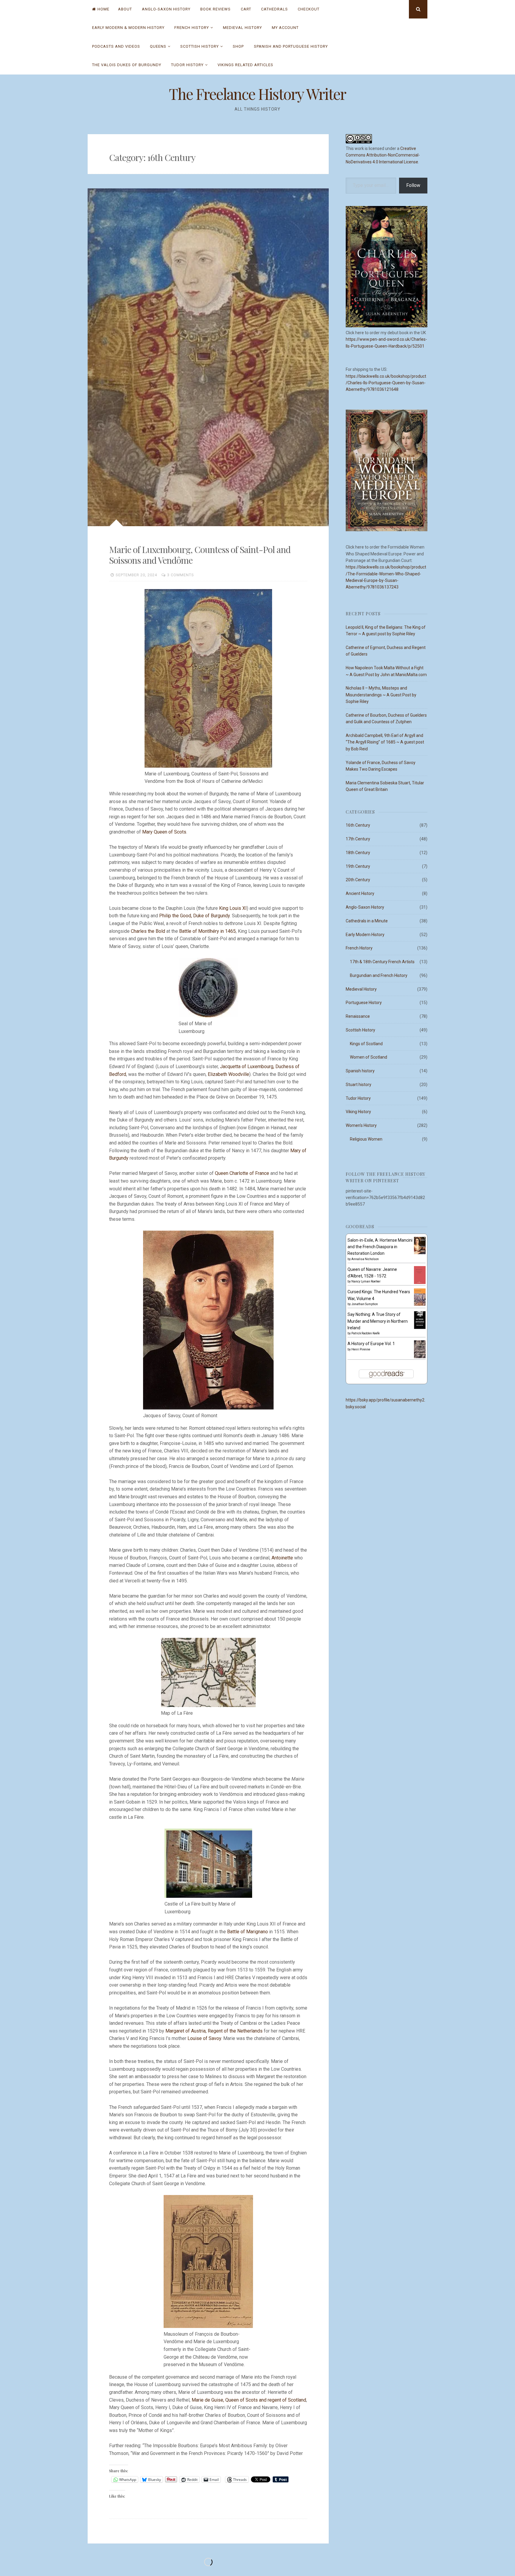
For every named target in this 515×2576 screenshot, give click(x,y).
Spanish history (360, 1071)
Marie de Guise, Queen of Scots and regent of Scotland (249, 2400)
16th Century (358, 825)
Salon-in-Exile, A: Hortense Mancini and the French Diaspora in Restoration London (380, 1247)
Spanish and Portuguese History (291, 46)
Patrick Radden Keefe (366, 1333)
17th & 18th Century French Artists (382, 962)
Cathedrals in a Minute (367, 921)
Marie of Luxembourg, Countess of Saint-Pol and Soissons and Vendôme (200, 555)
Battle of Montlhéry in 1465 (207, 931)
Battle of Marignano (248, 1932)
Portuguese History (364, 1003)
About (125, 9)
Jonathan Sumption (365, 1304)
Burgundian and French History (379, 975)
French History (192, 28)
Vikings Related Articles (245, 65)
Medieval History (242, 28)
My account (285, 28)
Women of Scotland (369, 1057)
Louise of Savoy (204, 2038)
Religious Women (366, 1139)
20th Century (358, 880)
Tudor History (187, 65)
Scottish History (200, 46)
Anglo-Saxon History (166, 9)
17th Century (358, 839)
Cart (246, 9)
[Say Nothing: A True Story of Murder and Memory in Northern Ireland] (420, 1328)
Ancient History (360, 893)
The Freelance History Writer (257, 94)
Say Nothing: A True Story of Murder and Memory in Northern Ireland (378, 1321)
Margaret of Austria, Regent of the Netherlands (215, 2031)
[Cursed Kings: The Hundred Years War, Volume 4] (420, 1304)
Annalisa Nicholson (365, 1259)
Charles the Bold (149, 931)
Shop (238, 46)
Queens (158, 46)
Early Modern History (365, 935)
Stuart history (359, 1085)
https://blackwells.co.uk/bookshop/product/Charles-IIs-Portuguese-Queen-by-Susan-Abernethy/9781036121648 (386, 383)
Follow (413, 185)
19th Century (358, 866)
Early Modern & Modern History (128, 28)
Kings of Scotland (366, 1044)
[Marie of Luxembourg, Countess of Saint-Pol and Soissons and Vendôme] (208, 357)
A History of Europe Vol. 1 (371, 1344)
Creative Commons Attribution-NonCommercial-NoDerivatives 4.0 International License (383, 155)
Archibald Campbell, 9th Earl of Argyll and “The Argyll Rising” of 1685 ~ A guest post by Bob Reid (385, 742)
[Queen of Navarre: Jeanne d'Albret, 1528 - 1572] (420, 1283)
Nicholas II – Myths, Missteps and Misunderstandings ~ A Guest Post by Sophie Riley (381, 695)
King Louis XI (233, 908)
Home (103, 9)
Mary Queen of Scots (164, 832)
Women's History (361, 1125)
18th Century (358, 853)
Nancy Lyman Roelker (366, 1281)
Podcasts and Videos (116, 46)
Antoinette (283, 1558)
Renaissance (358, 1016)
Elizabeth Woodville (228, 1074)
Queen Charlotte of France (242, 1173)
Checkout (309, 9)
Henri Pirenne (361, 1349)
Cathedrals (274, 9)
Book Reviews (215, 9)
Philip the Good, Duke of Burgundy (194, 916)
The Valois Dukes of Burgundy (127, 65)
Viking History (358, 1112)
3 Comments (181, 575)
